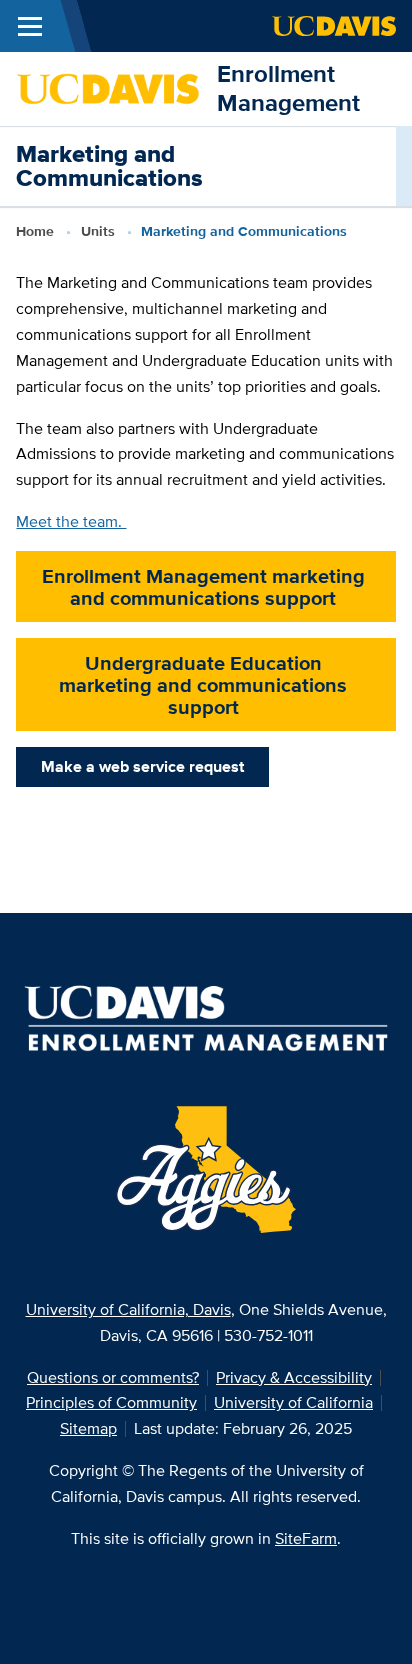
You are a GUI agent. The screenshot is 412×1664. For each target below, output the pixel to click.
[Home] (108, 87)
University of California (293, 1402)
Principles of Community (111, 1402)
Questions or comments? (113, 1377)
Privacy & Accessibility (294, 1377)
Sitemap (88, 1428)
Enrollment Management (288, 88)
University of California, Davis (128, 1309)
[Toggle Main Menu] (30, 26)
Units (98, 231)
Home (35, 231)
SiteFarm (306, 1538)
